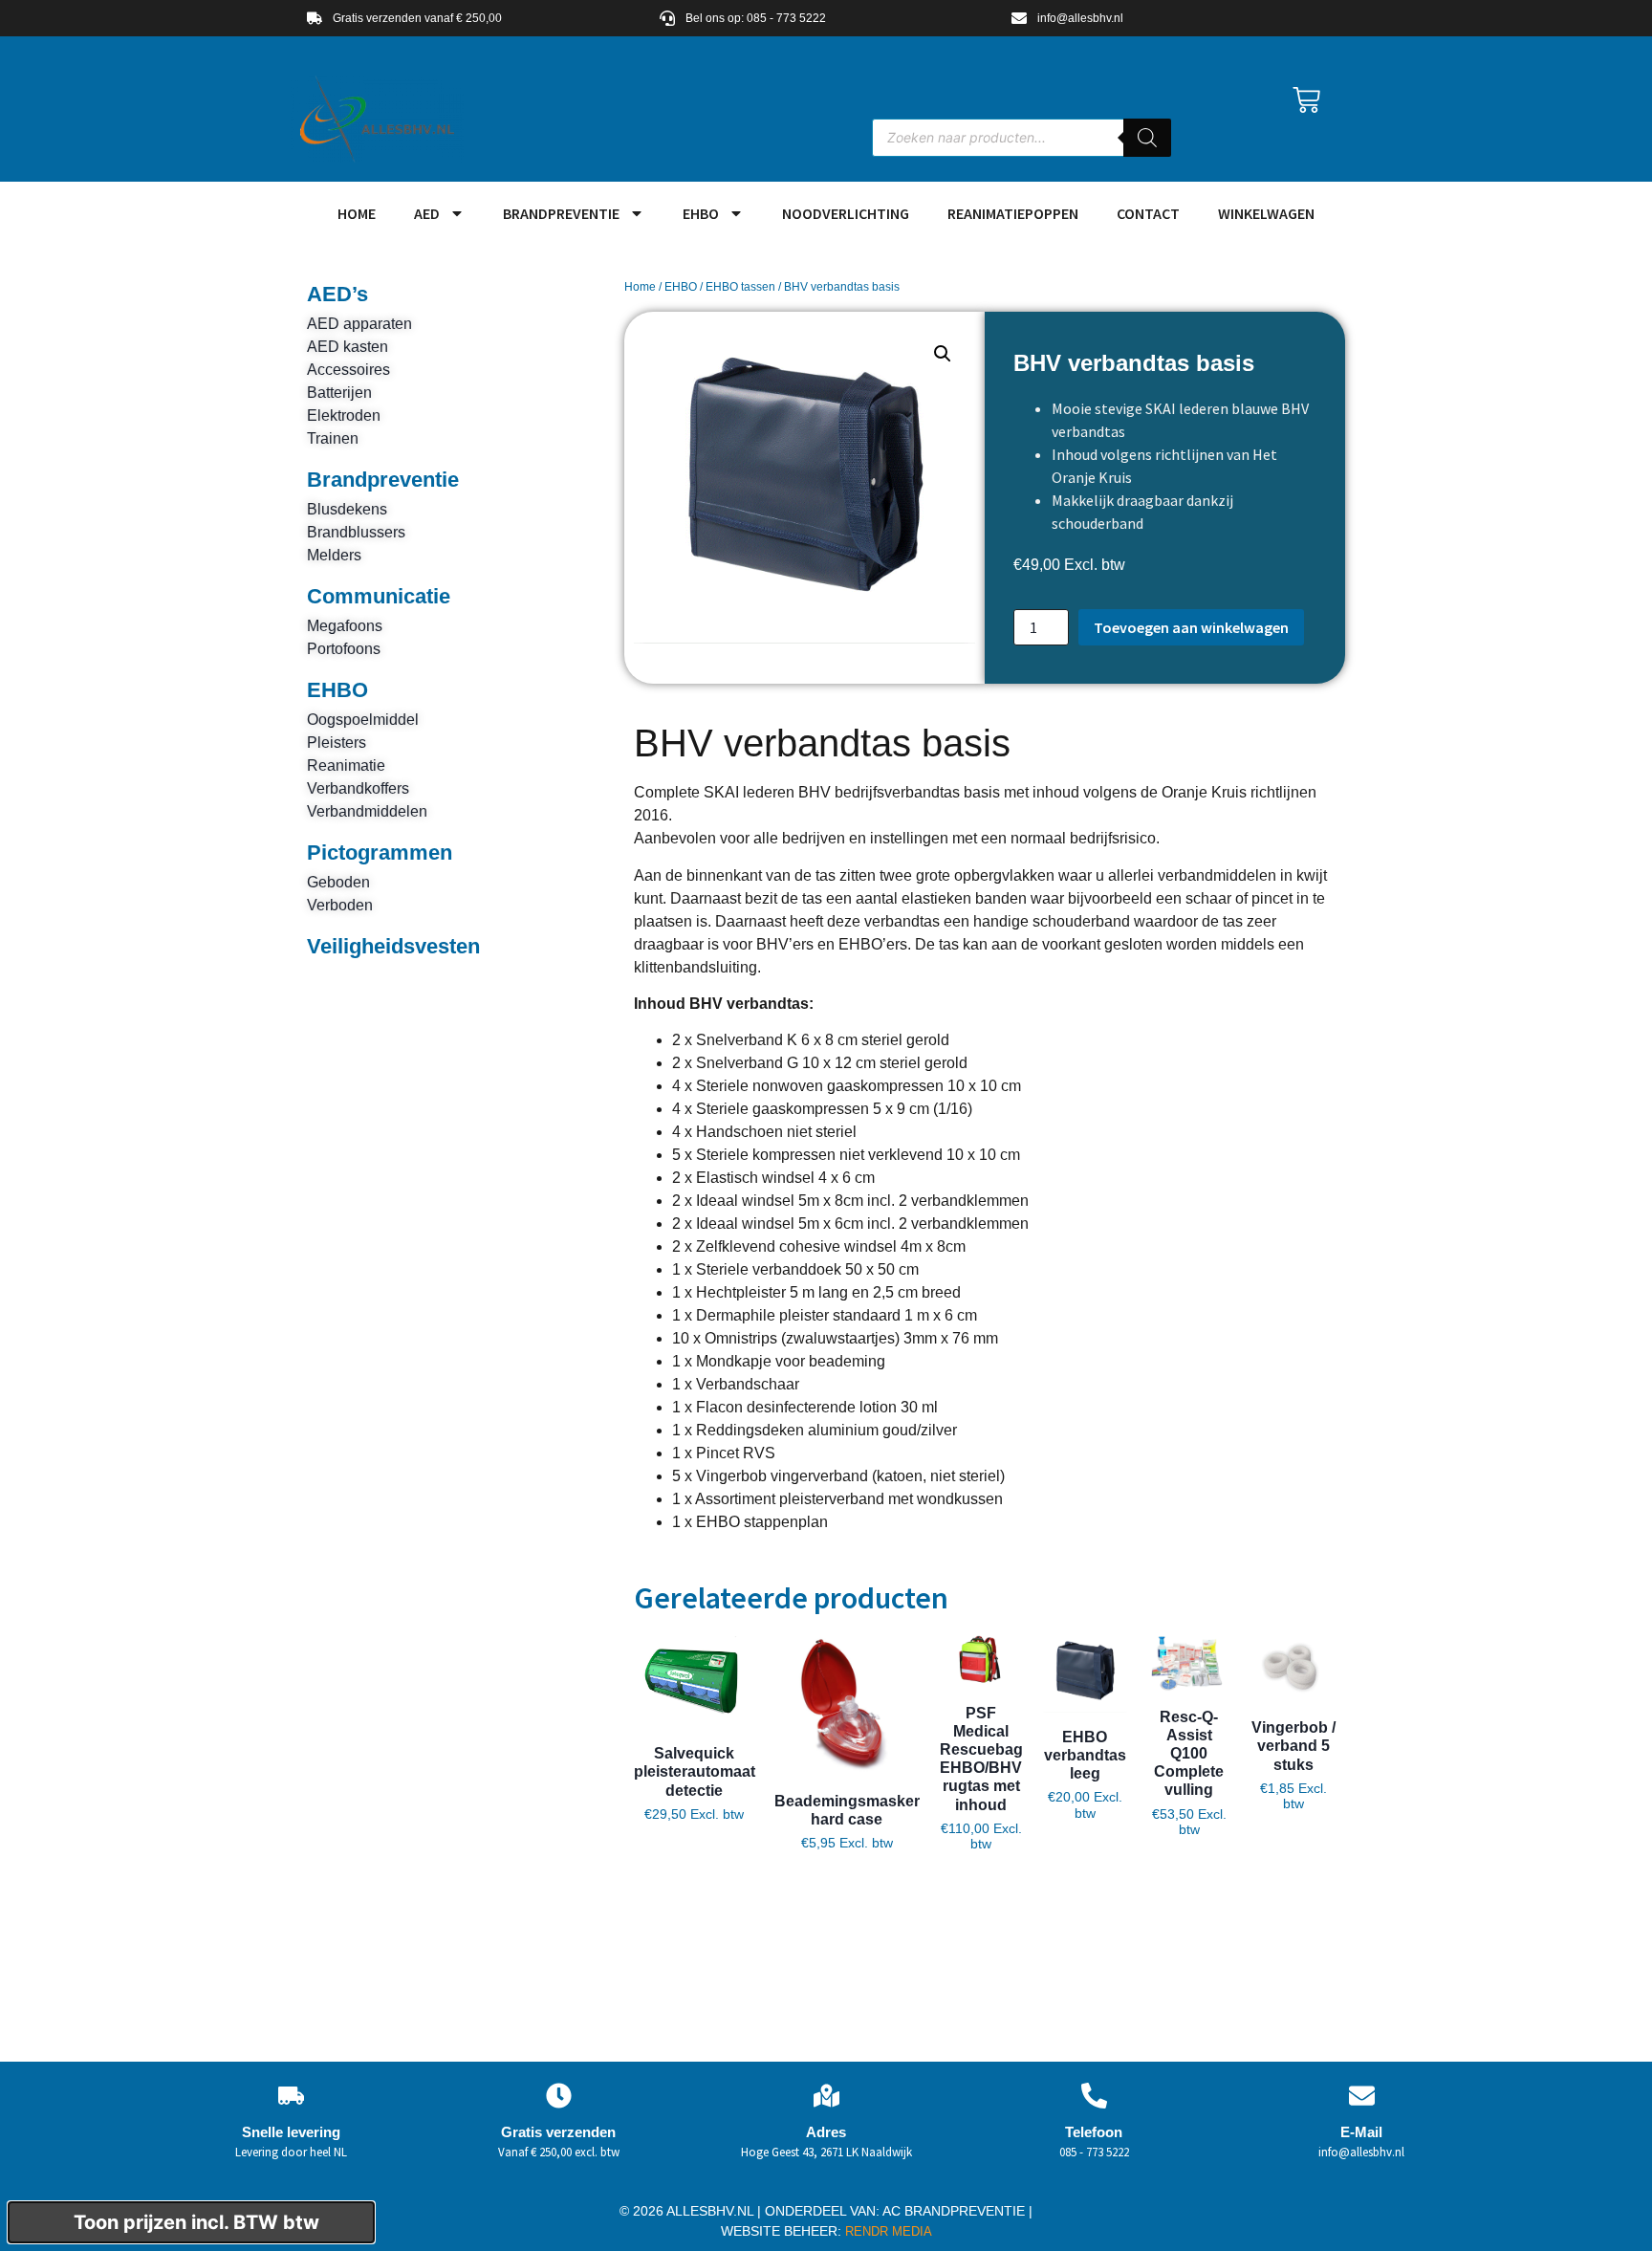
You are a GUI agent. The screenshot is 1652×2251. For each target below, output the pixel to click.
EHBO (701, 213)
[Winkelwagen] (1306, 100)
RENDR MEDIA (887, 2231)
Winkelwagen (1266, 213)
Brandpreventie (561, 213)
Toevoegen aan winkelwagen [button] (695, 1877)
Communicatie (379, 596)
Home (640, 287)
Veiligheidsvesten (393, 946)
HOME (357, 213)
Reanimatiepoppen (1013, 213)
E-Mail (1361, 2132)
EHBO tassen (740, 287)
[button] (943, 354)
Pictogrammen (380, 852)
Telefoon (1094, 2132)
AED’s (337, 294)
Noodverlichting (846, 213)
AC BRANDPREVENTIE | (957, 2211)
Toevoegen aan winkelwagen (1191, 627)
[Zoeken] (1147, 138)
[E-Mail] (1362, 2096)
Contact (1148, 213)
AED (427, 213)
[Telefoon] (1094, 2096)
